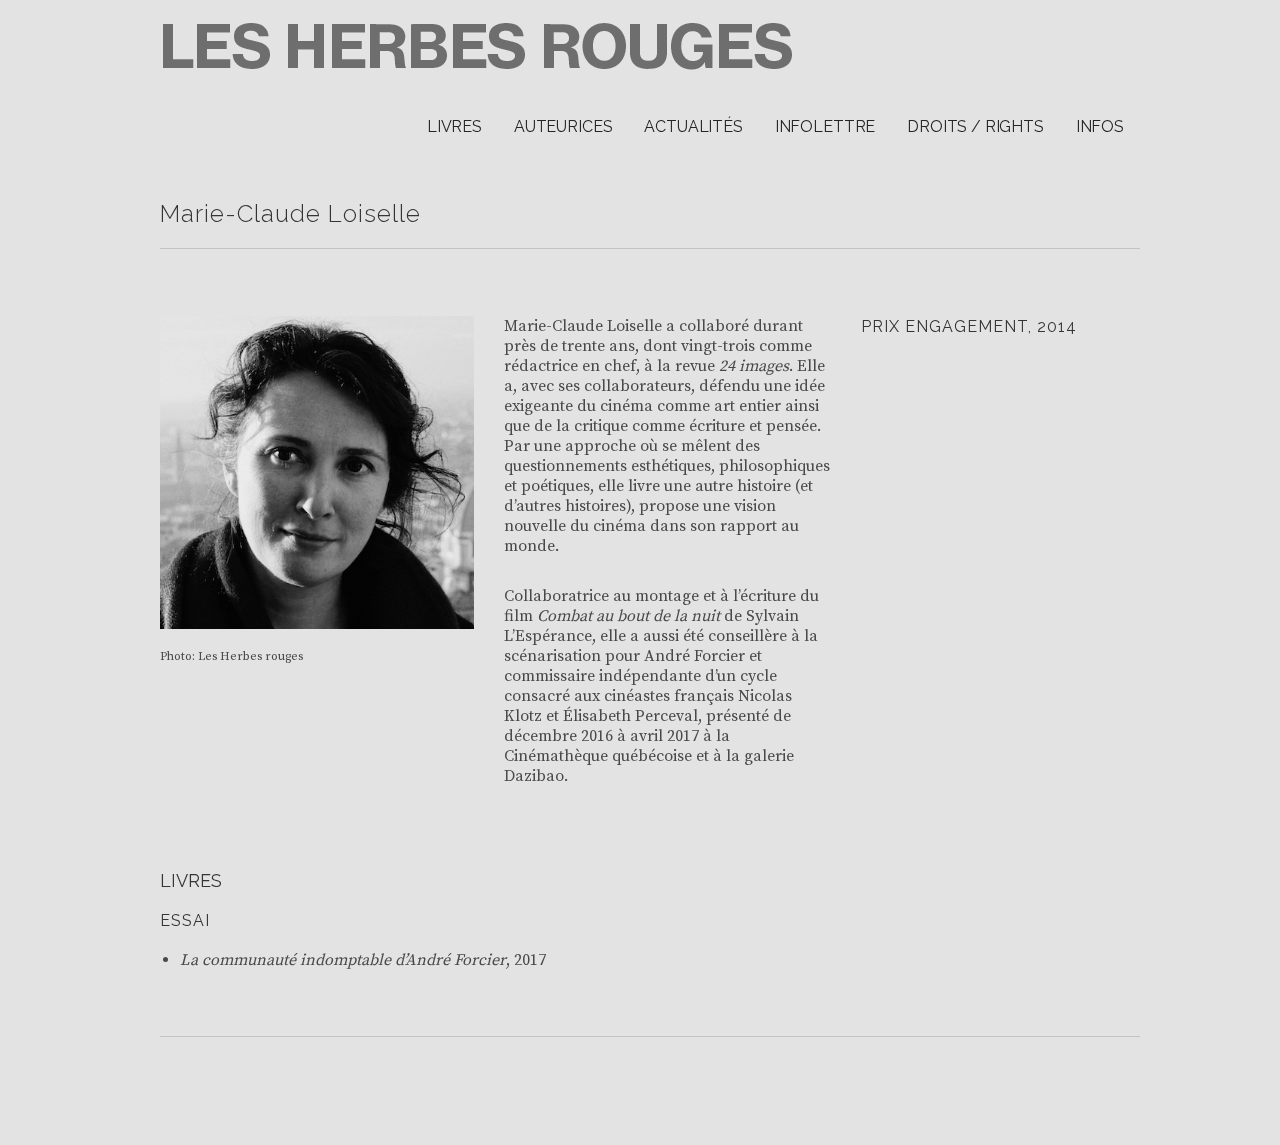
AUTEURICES (563, 126)
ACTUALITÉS (693, 126)
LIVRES (454, 126)
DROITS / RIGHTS (975, 126)
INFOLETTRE (825, 126)
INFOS (1100, 126)
